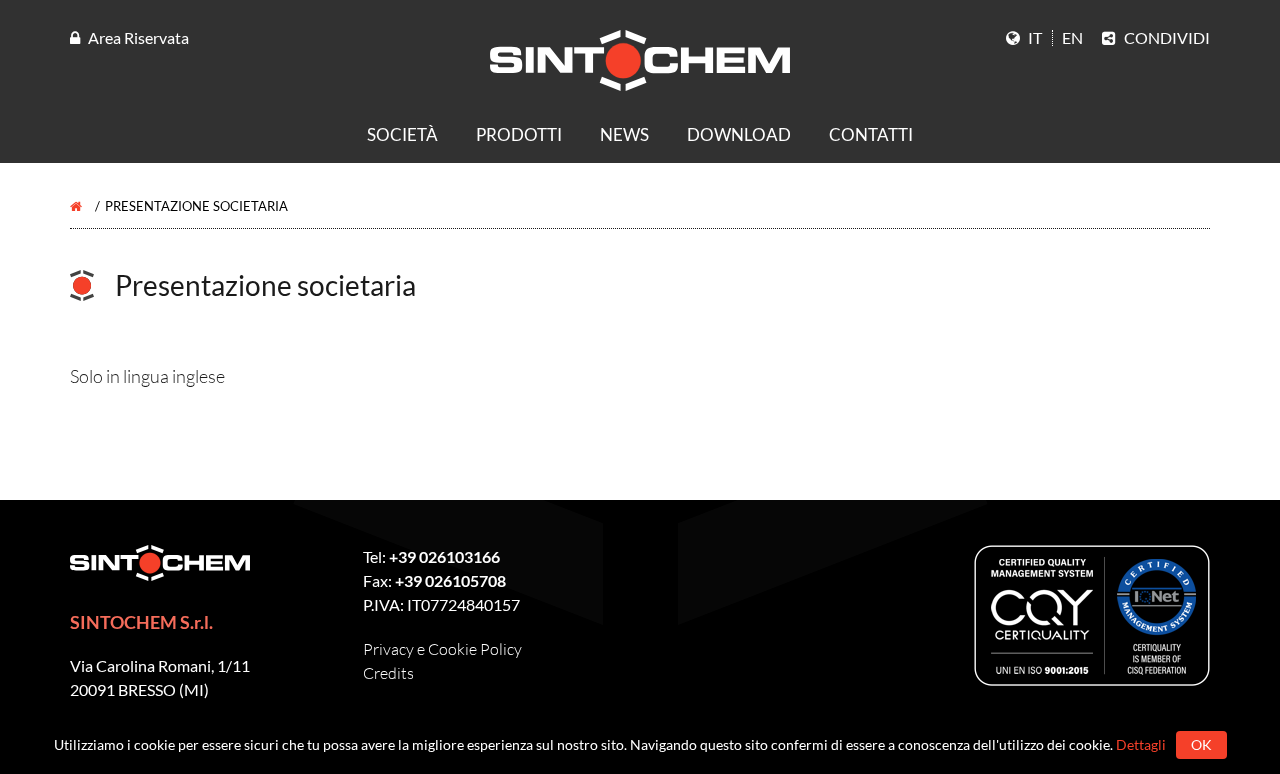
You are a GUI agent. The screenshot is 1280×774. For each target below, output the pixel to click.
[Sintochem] (790, 83)
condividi (1165, 37)
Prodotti (519, 134)
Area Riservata (138, 37)
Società (402, 134)
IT (1033, 37)
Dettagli (1141, 744)
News (624, 134)
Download (739, 134)
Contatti (871, 134)
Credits (388, 673)
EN (1072, 37)
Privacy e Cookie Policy (442, 649)
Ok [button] (1201, 744)
